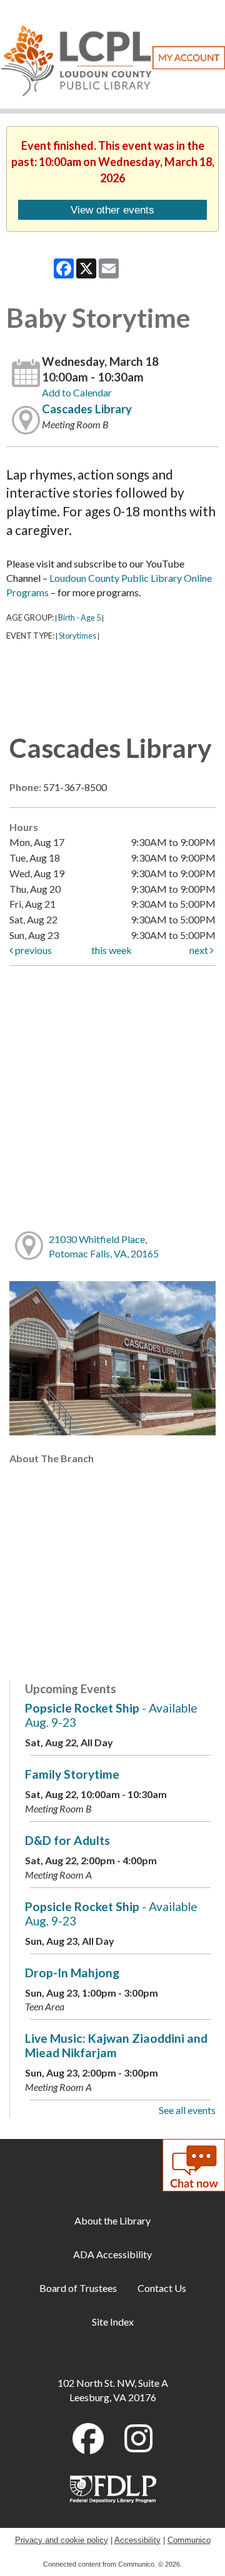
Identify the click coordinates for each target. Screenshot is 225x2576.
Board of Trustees (78, 2288)
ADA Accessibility (112, 2254)
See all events (187, 2110)
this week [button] (112, 950)
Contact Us (162, 2288)
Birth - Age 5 (79, 617)
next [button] (200, 950)
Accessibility (137, 2540)
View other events (112, 210)
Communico (189, 2540)
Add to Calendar (77, 392)
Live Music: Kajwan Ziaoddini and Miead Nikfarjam (116, 2045)
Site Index (113, 2322)
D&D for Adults (67, 1840)
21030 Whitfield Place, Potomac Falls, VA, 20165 (104, 1246)
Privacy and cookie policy (62, 2540)
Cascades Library (87, 409)
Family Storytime (72, 1774)
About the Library (112, 2220)
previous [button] (32, 950)
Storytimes (77, 636)
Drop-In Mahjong (72, 1973)
